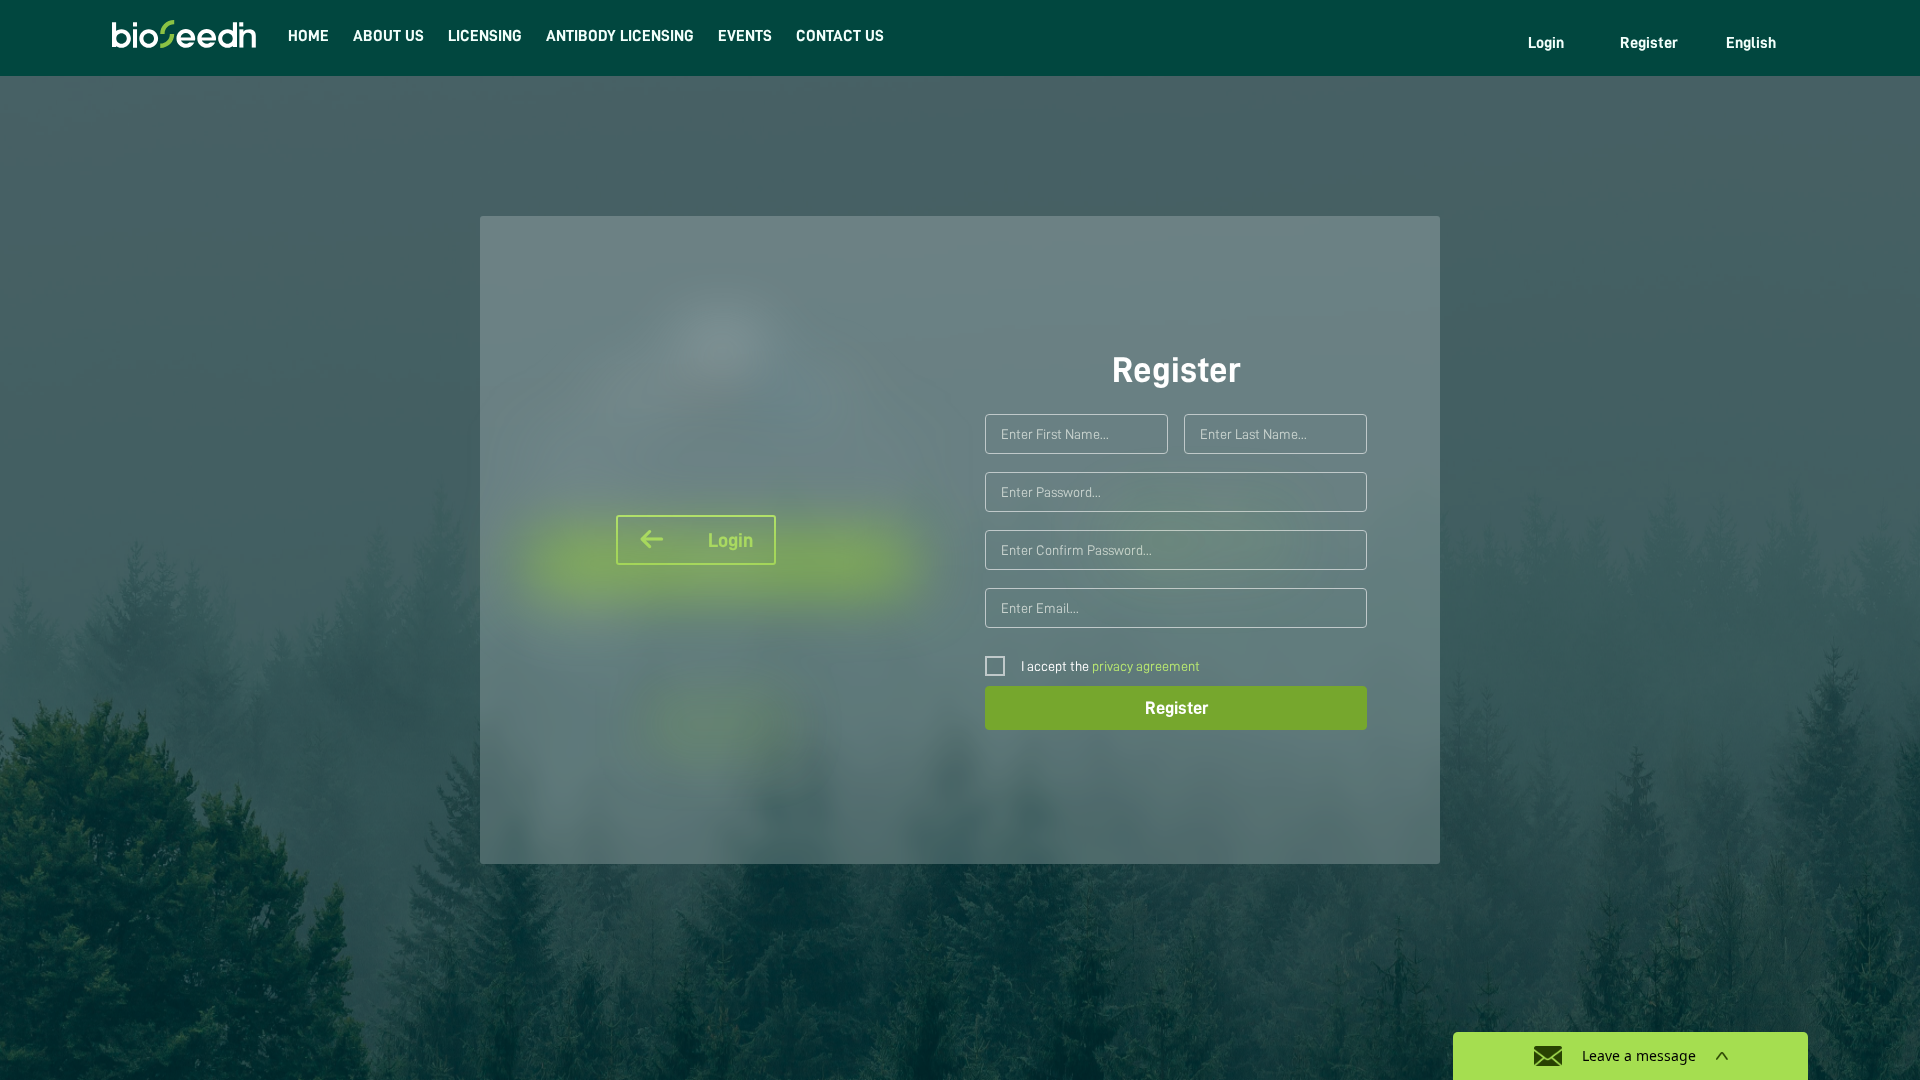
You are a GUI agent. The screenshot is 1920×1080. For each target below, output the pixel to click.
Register (1649, 43)
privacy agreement (1146, 666)
